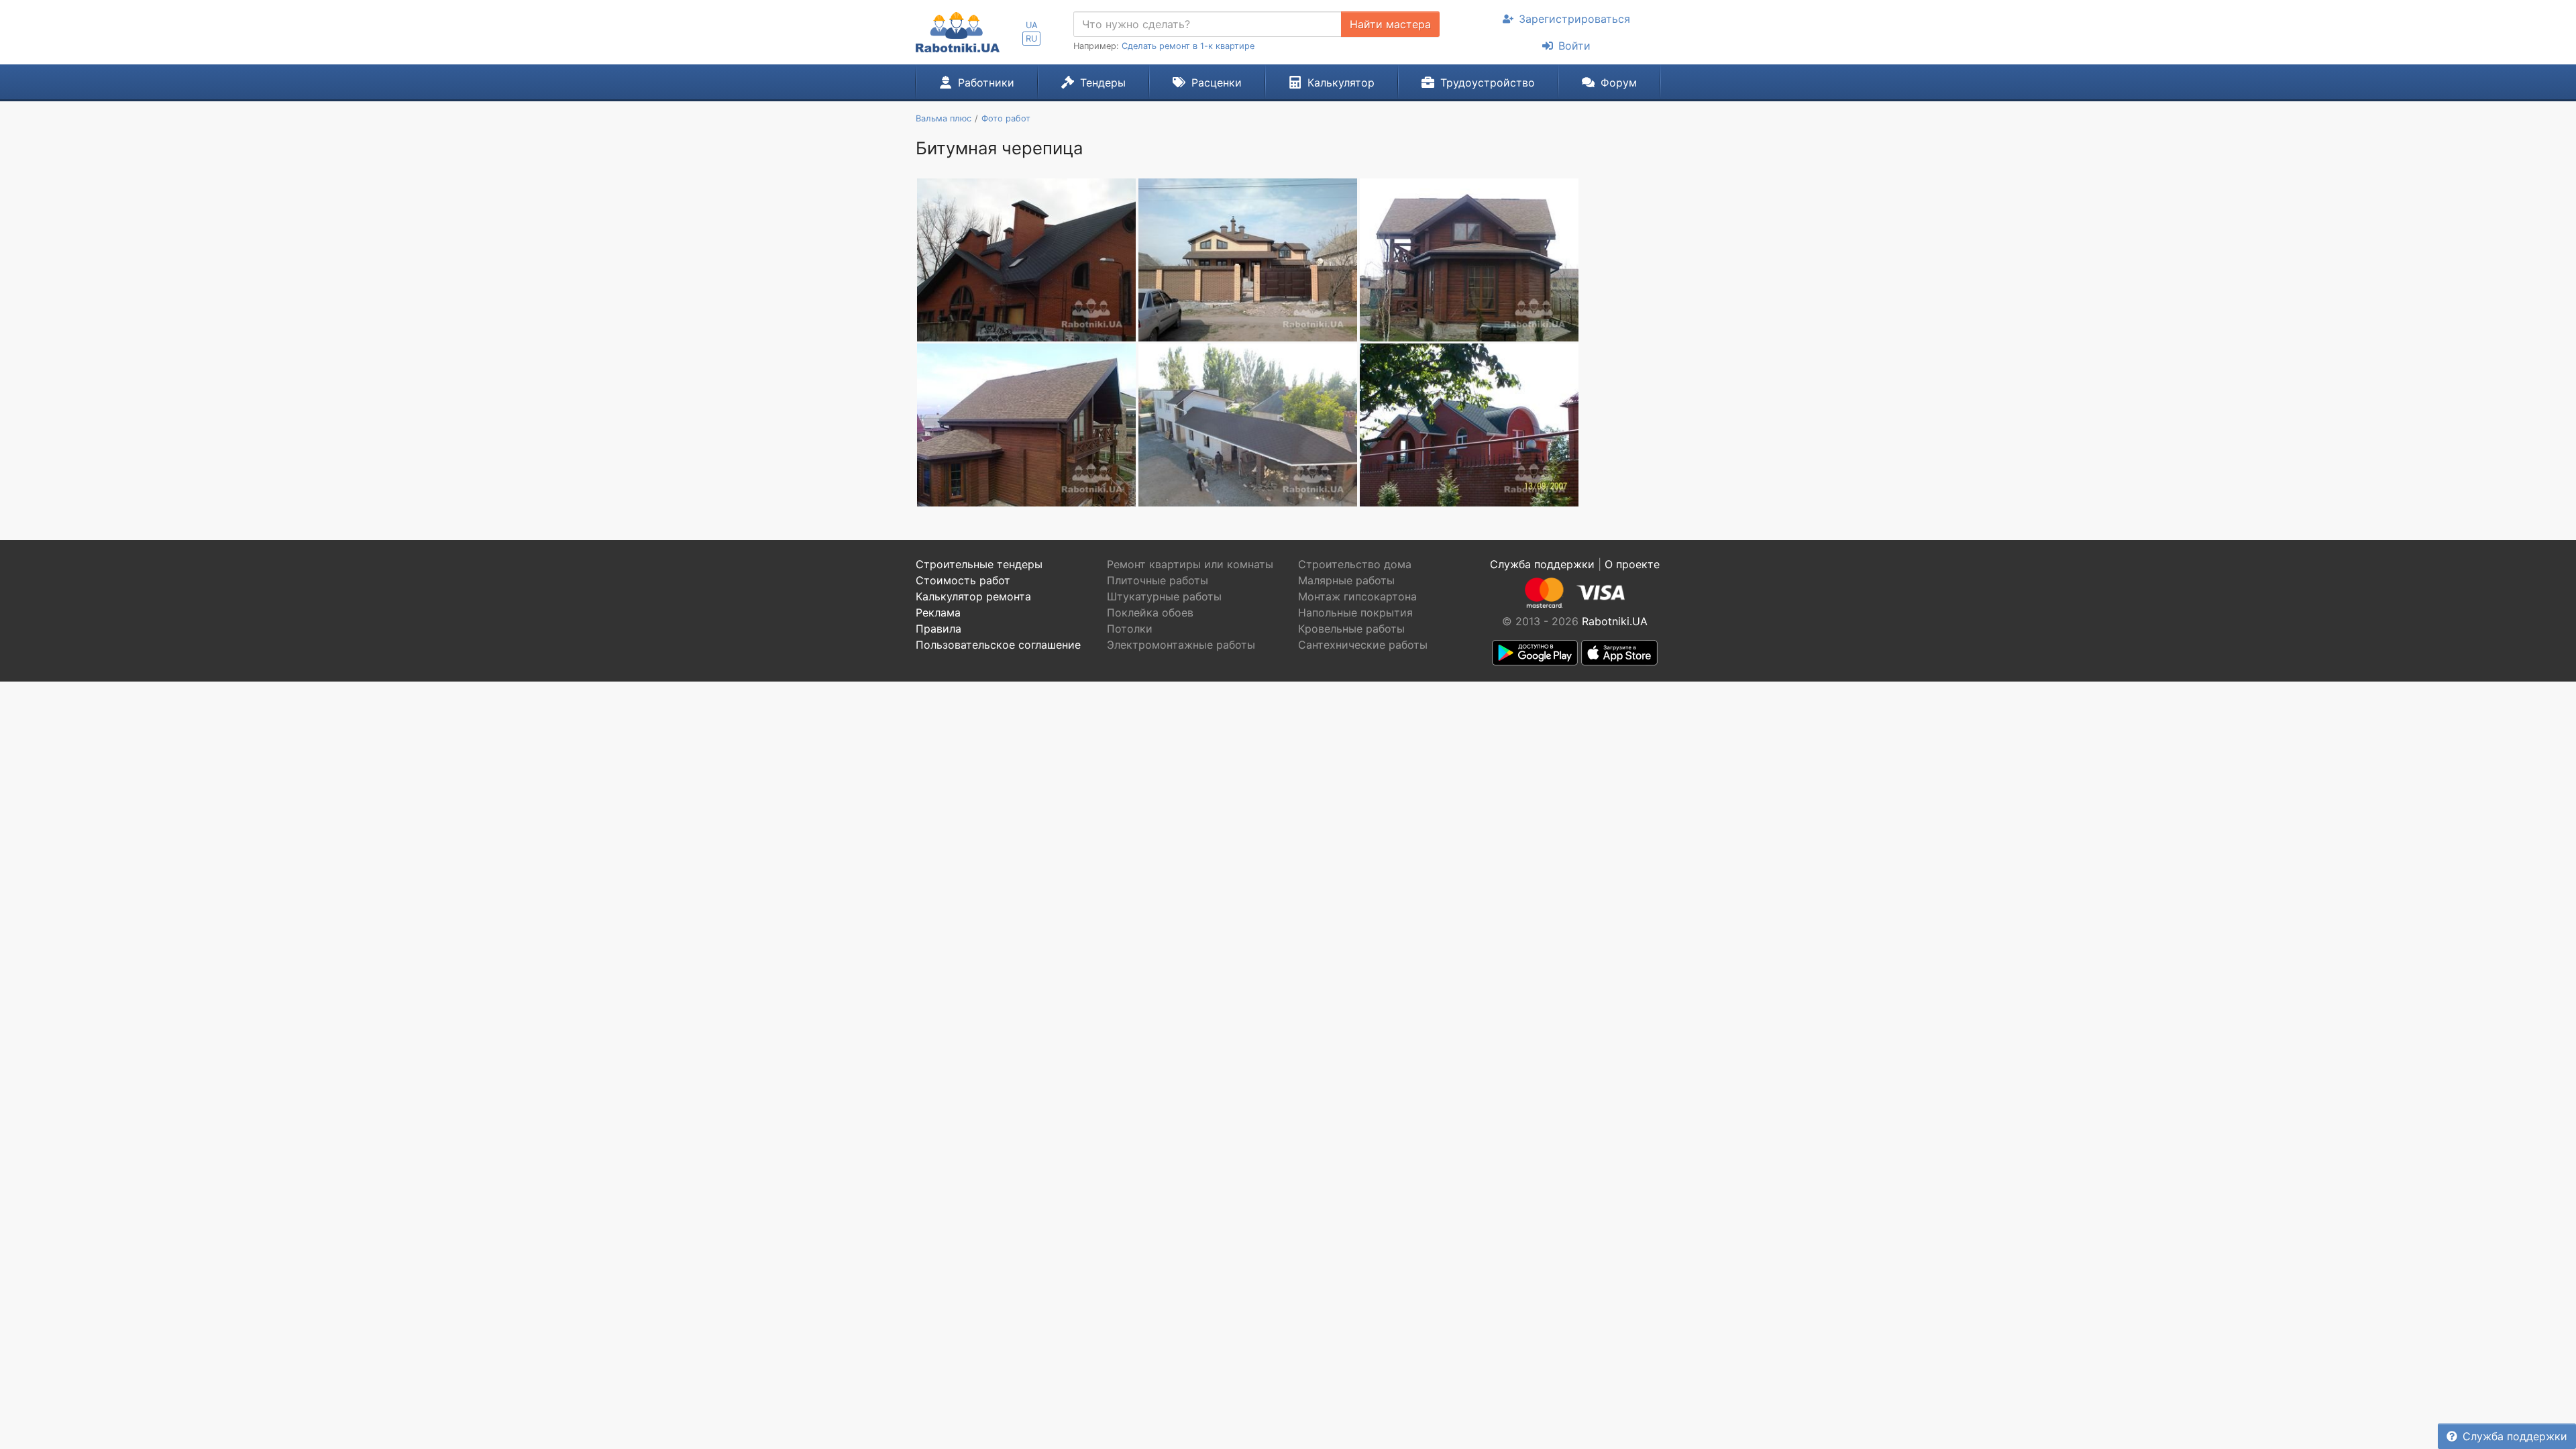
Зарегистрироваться (1574, 19)
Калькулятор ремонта (973, 596)
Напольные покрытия (1355, 612)
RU (1031, 39)
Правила (938, 629)
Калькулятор (1341, 83)
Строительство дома (1355, 564)
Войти (1574, 46)
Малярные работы (1346, 580)
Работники (986, 83)
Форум (1619, 83)
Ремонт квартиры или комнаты (1190, 564)
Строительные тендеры (979, 564)
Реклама (938, 612)
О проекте (1632, 564)
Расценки (1217, 83)
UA (1032, 25)
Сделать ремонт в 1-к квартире (1188, 46)
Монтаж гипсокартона (1357, 596)
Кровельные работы (1351, 629)
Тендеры (1103, 83)
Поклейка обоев (1150, 612)
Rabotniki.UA (1615, 621)
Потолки (1130, 629)
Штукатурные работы (1164, 596)
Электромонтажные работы (1181, 645)
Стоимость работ (963, 580)
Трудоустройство (1488, 83)
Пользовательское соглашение (998, 645)
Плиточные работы (1158, 580)
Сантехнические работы (1363, 645)
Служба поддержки (2515, 1436)
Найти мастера (1390, 24)
